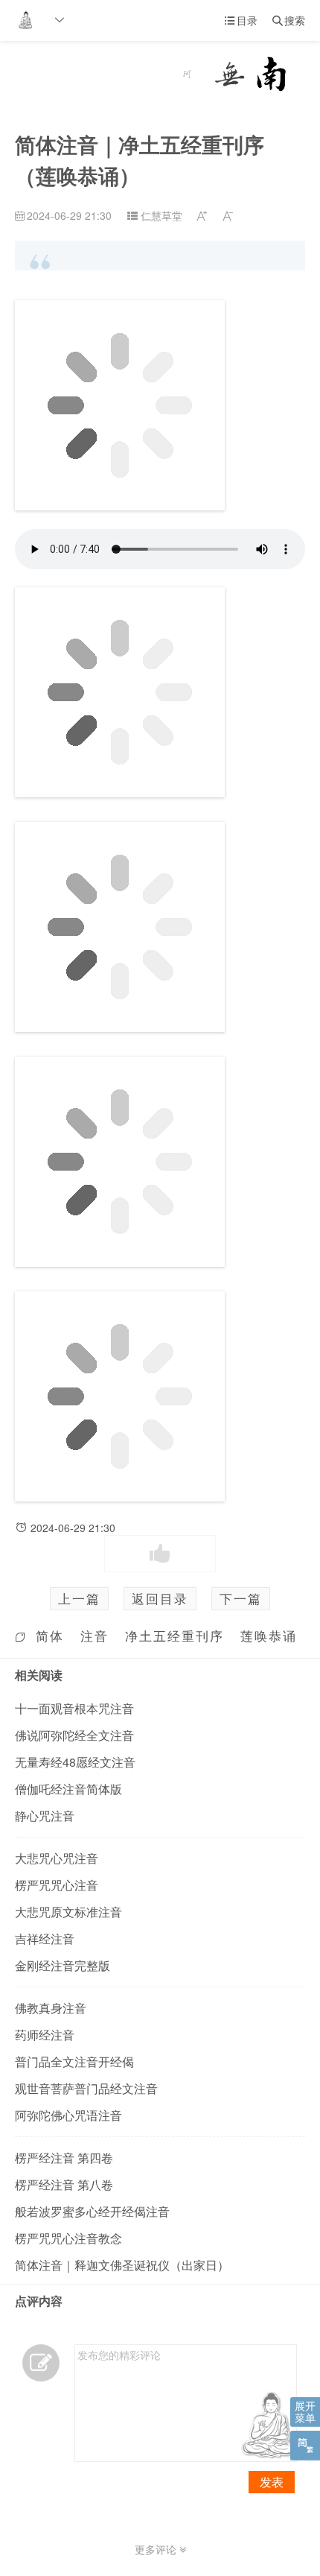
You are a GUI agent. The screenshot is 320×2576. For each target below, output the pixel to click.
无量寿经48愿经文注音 (75, 1762)
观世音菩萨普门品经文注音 (86, 2088)
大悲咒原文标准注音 (68, 1912)
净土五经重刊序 (175, 1636)
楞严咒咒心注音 (57, 1885)
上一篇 (79, 1598)
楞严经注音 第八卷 (64, 2184)
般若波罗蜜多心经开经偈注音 (92, 2211)
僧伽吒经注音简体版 (68, 1789)
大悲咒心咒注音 (57, 1858)
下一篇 (241, 1598)
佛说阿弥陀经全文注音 (74, 1735)
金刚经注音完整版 (63, 1965)
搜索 (289, 20)
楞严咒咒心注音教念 (68, 2238)
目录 (241, 20)
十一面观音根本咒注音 (74, 1708)
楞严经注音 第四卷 (64, 2158)
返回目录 (160, 1598)
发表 (272, 2482)
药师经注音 (45, 2035)
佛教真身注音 (51, 2008)
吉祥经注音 (45, 1939)
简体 (50, 1636)
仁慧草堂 (161, 215)
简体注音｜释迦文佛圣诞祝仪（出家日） (122, 2265)
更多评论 (157, 2549)
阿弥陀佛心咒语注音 (68, 2115)
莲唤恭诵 (269, 1636)
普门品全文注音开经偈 (74, 2061)
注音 (95, 1636)
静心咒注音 (45, 1816)
